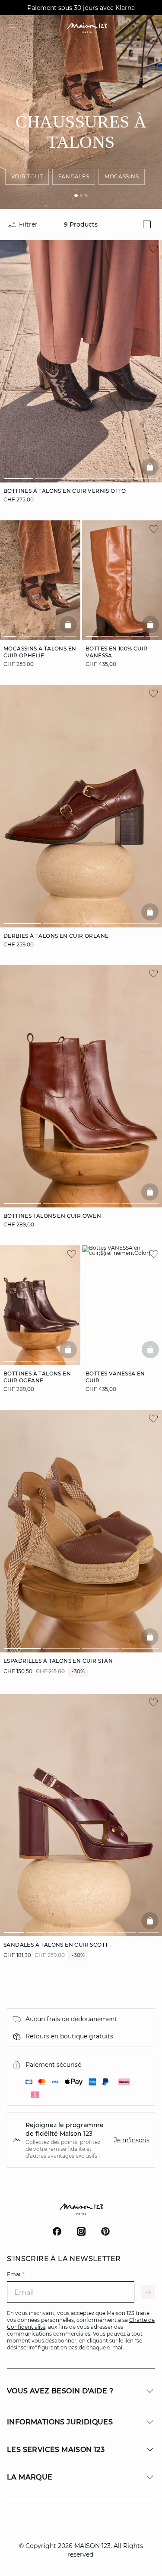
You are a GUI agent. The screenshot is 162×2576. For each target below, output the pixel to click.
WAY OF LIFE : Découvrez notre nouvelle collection (81, 8)
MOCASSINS (122, 176)
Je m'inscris (132, 2140)
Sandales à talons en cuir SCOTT (56, 1944)
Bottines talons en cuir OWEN (52, 1216)
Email (16, 2274)
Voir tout (27, 176)
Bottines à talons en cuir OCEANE (37, 1377)
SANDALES (74, 176)
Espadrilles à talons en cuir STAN (58, 1661)
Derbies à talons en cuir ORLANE (56, 935)
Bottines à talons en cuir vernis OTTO (65, 491)
